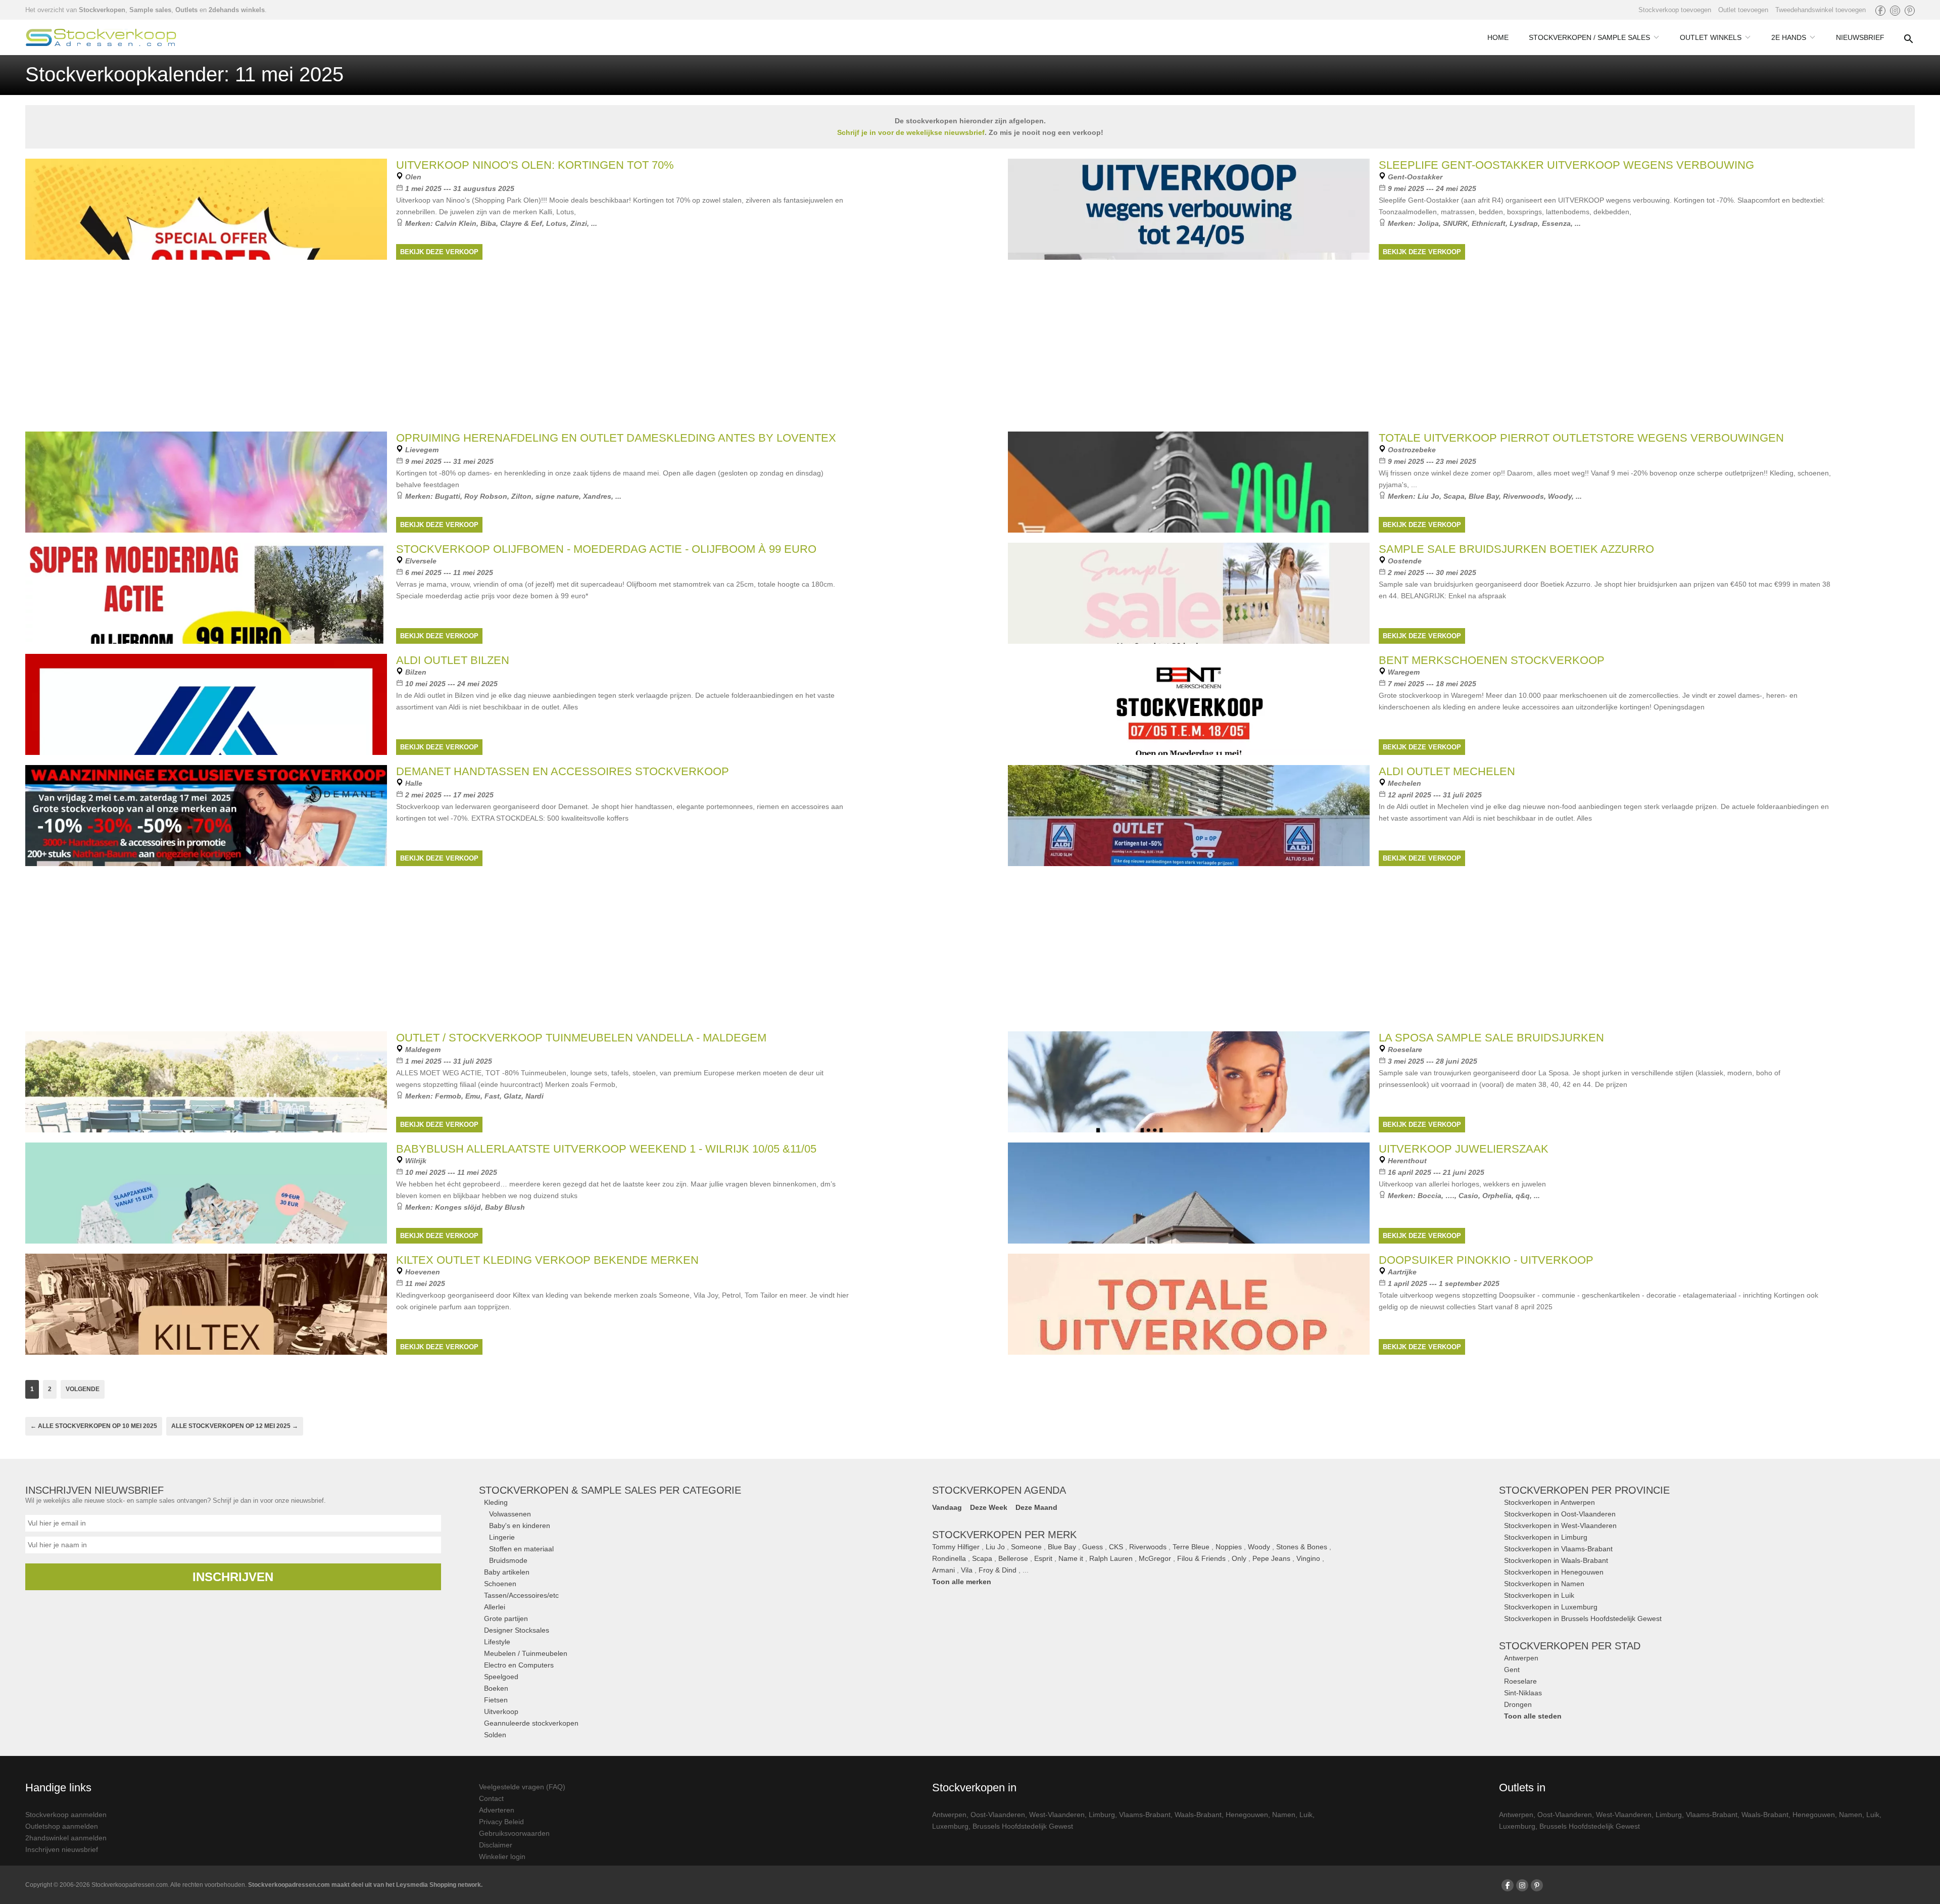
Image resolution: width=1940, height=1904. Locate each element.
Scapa (1454, 496)
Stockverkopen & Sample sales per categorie (610, 1490)
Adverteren (497, 1810)
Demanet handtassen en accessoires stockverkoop (563, 771)
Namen (1284, 1815)
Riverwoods (1523, 496)
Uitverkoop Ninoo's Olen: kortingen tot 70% (535, 165)
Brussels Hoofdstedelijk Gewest (1023, 1826)
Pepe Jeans (1271, 1558)
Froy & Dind (998, 1570)
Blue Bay (1484, 496)
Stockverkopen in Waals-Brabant (1556, 1560)
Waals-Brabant (1198, 1815)
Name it (1071, 1558)
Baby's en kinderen (520, 1526)
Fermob (448, 1096)
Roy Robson (486, 496)
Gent (1512, 1670)
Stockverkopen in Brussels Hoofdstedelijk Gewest (1583, 1619)
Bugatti (448, 496)
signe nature (557, 496)
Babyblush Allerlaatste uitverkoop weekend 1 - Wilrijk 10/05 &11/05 (606, 1149)
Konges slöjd (458, 1207)
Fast (492, 1096)
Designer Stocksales (517, 1630)
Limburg (1102, 1815)
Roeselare (1520, 1681)
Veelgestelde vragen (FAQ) (522, 1787)
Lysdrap (1524, 223)
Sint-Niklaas (1523, 1693)
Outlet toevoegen (1743, 10)
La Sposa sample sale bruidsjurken (1491, 1038)
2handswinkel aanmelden (66, 1838)
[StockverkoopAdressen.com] (101, 37)
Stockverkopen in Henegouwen (1554, 1572)
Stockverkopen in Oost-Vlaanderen (1560, 1514)
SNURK (1455, 223)
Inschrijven (233, 1577)
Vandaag (947, 1507)
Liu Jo (1428, 496)
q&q (1523, 1196)
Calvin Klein (456, 223)
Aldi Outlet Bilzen (453, 660)
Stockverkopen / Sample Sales (1589, 37)
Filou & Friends (1201, 1558)
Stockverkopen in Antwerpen (1549, 1502)
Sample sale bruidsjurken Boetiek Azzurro (1516, 549)
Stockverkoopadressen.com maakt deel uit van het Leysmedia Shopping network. (365, 1885)
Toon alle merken (962, 1582)
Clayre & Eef (521, 223)
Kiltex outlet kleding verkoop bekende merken (547, 1260)
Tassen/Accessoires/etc (521, 1595)
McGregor (1155, 1558)
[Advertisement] (970, 947)
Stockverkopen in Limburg (1546, 1537)
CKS (1116, 1547)
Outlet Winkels (1711, 37)
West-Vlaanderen (1057, 1815)
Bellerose (1013, 1558)
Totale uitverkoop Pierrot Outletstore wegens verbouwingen (1581, 438)
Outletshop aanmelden (62, 1826)
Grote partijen (506, 1619)
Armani (943, 1570)
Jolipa (1428, 223)
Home (1498, 37)
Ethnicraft (1489, 223)
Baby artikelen (507, 1572)
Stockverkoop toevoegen (1675, 10)
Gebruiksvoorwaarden (514, 1833)
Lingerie (502, 1537)
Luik (1306, 1815)
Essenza (1556, 223)
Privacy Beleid (501, 1822)
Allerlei (495, 1607)
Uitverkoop (501, 1711)
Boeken (496, 1688)
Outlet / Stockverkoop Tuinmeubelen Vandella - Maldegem (581, 1038)
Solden (495, 1735)
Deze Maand (1036, 1507)
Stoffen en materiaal (521, 1549)
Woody (1560, 496)
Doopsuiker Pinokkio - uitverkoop (1486, 1260)
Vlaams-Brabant (1145, 1815)
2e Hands (1789, 37)
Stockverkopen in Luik (1539, 1595)
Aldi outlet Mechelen (1447, 771)
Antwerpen (1521, 1658)
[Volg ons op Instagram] (1895, 11)
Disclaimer (496, 1845)
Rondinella (949, 1558)
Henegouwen (1247, 1815)
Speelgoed (501, 1677)
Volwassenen (510, 1514)
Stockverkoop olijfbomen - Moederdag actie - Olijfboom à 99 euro (606, 549)
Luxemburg (950, 1826)
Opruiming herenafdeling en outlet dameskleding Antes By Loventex (616, 438)
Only (1239, 1558)
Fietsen (496, 1700)
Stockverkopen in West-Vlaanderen (1560, 1526)
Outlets (186, 10)
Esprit (1043, 1558)
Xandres (597, 496)
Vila (967, 1570)
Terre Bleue (1191, 1547)
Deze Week (989, 1507)
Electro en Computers (519, 1665)
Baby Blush (505, 1207)
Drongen (1518, 1704)
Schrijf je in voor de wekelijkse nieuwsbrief (911, 132)
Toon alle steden (1533, 1716)
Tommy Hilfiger (956, 1547)
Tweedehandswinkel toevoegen (1821, 10)
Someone (1026, 1547)
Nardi (535, 1096)
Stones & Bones (1302, 1547)
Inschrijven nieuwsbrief (62, 1849)
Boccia (1429, 1196)
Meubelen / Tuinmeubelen (526, 1653)
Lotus (556, 223)
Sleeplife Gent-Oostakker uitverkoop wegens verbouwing (1566, 165)
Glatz (513, 1096)
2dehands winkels (237, 10)
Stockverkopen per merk (1004, 1535)
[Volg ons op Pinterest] (1910, 11)
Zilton (521, 496)
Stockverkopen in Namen (1544, 1584)
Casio (1468, 1196)
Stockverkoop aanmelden (66, 1815)
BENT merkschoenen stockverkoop (1492, 660)
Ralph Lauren (1111, 1558)
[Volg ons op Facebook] (1880, 11)
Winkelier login (502, 1857)
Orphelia (1497, 1196)
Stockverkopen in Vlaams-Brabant (1558, 1549)
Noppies (1229, 1547)
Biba (488, 223)
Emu (473, 1096)
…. (1450, 1196)
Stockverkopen (102, 10)
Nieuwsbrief (1860, 37)
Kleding (496, 1502)
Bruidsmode (508, 1560)
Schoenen (500, 1584)
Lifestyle (497, 1642)
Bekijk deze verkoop (439, 252)
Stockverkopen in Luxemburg (1551, 1607)
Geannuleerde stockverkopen (531, 1723)
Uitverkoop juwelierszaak (1464, 1149)
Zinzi (579, 223)
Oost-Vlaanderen (998, 1815)
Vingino (1308, 1558)
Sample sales (150, 10)
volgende (83, 1389)
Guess (1093, 1547)
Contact (491, 1798)
